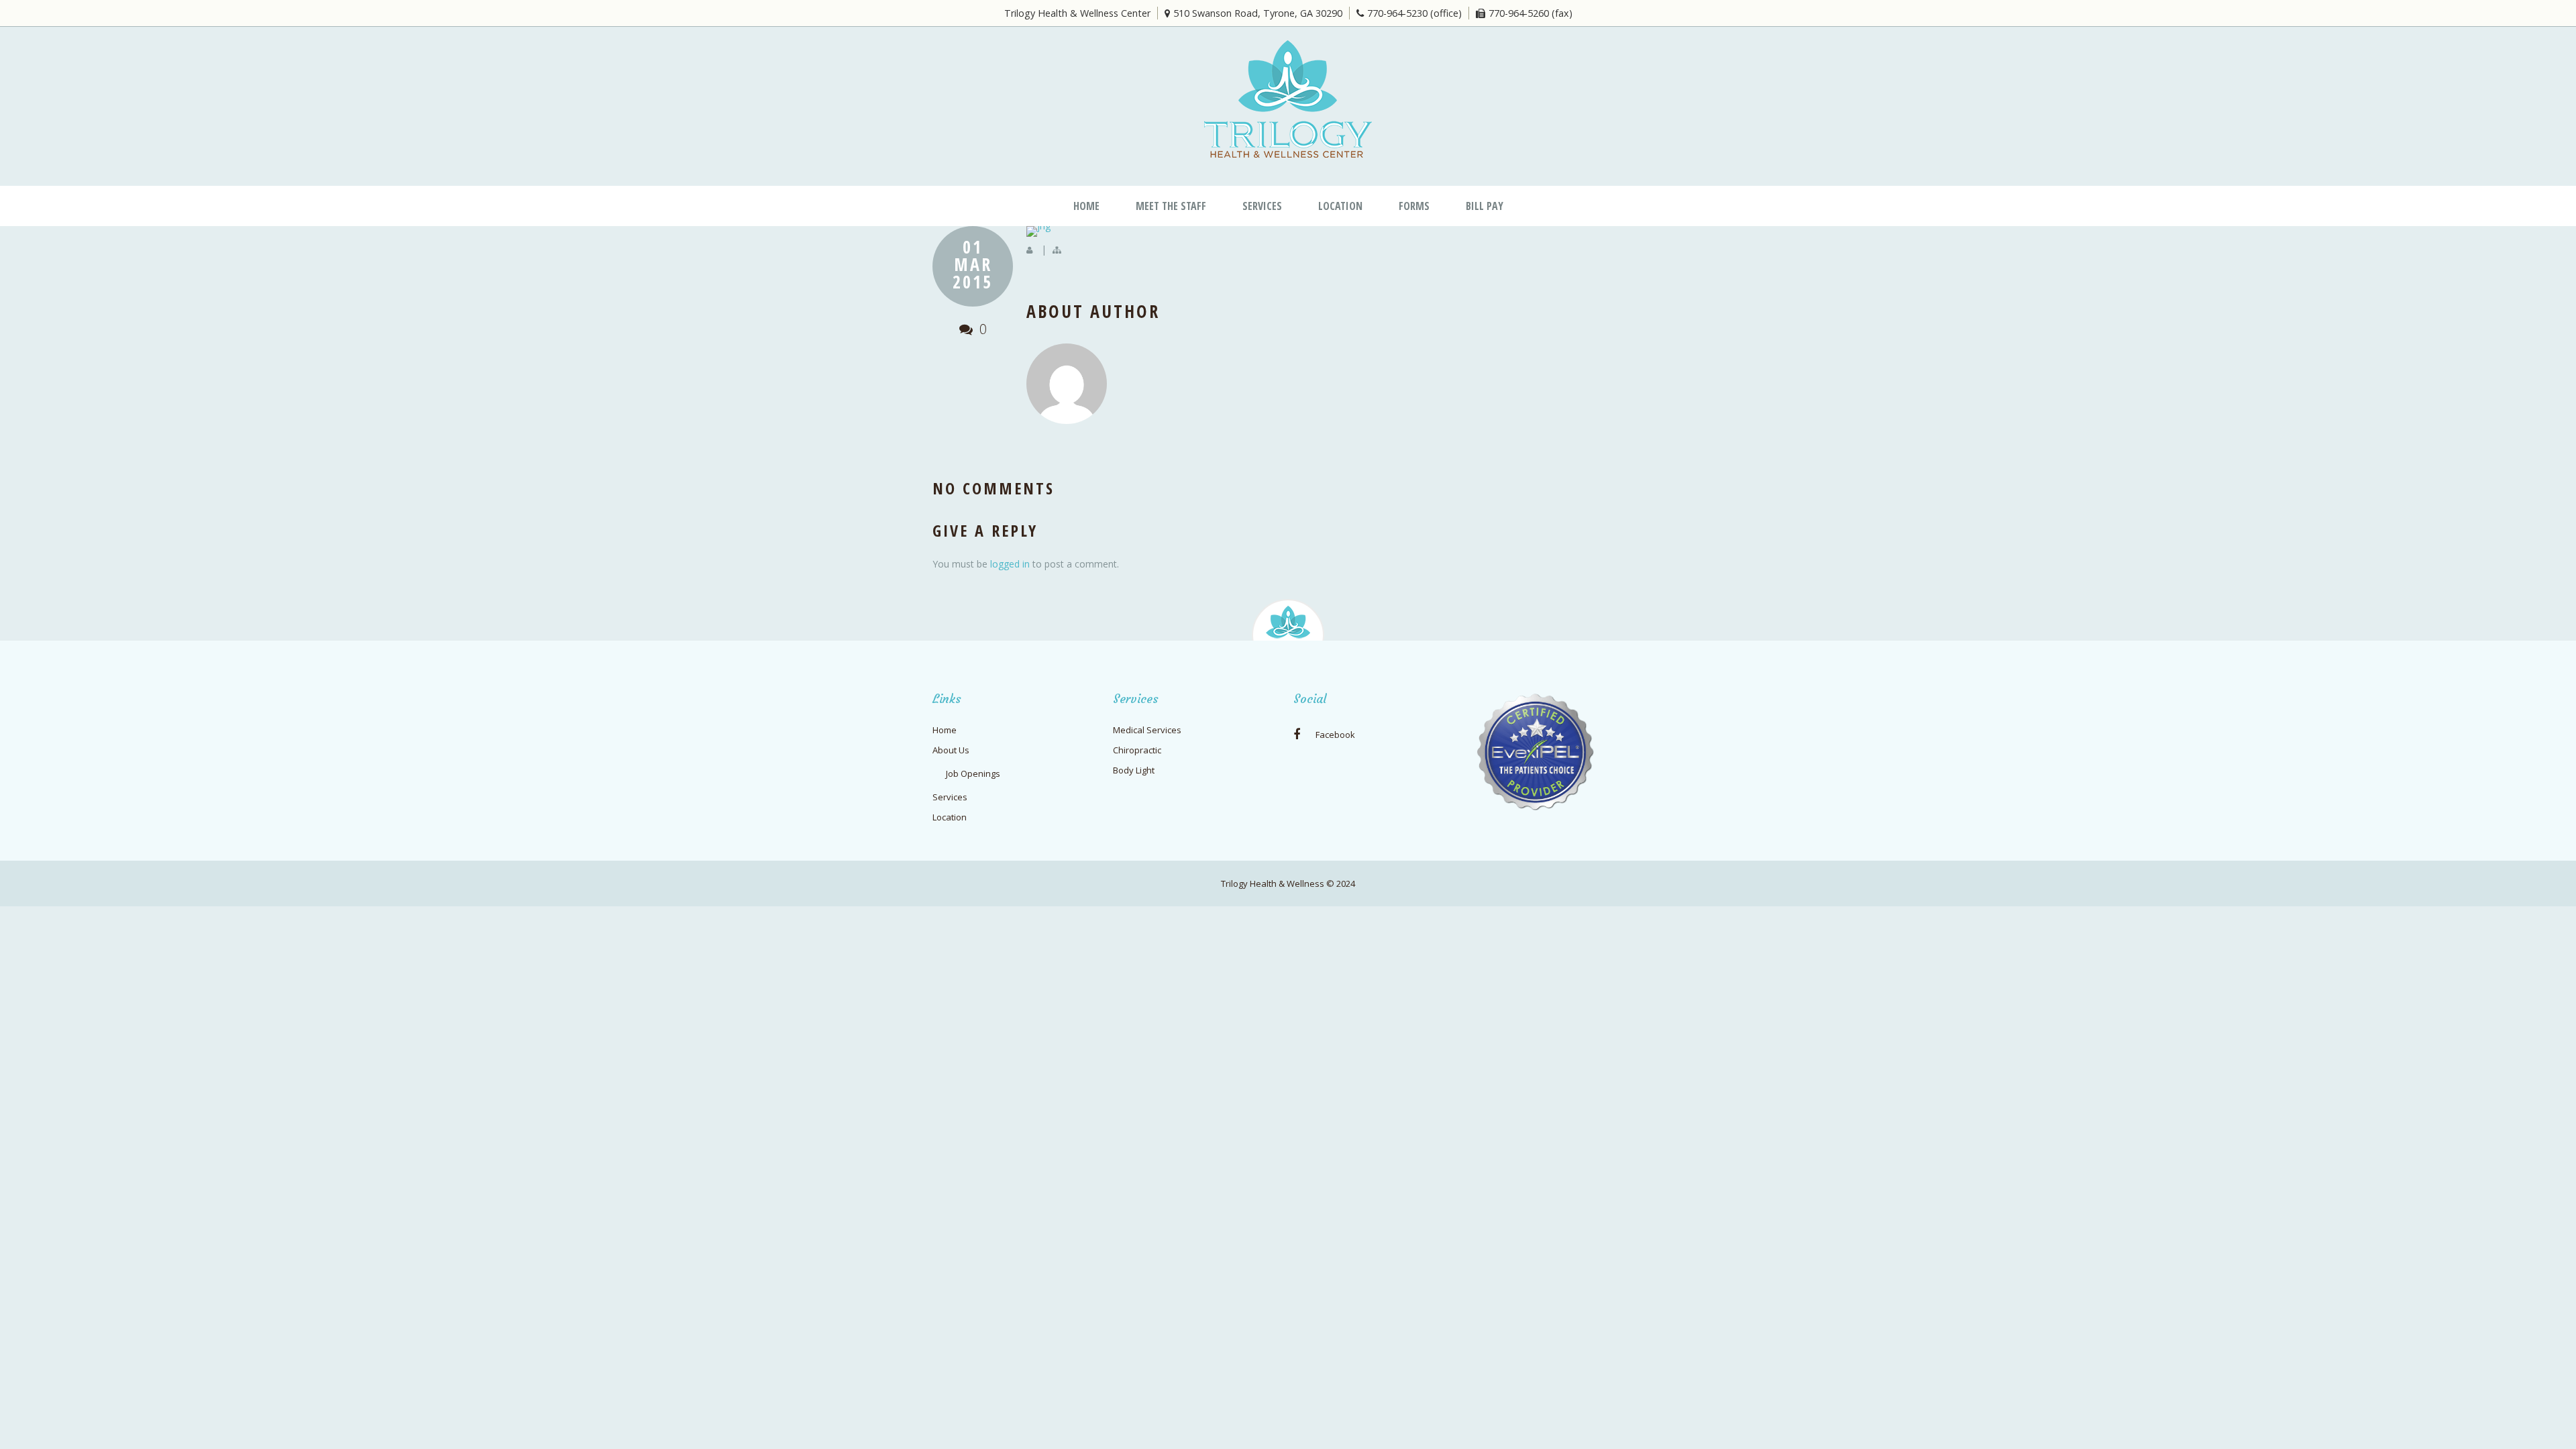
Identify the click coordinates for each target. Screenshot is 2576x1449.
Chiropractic (1137, 750)
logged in (1010, 564)
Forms (1414, 206)
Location (1340, 206)
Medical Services (1147, 730)
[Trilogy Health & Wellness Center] (1288, 99)
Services (1262, 206)
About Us (951, 750)
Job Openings (973, 773)
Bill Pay (1485, 206)
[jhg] (1335, 231)
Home (1086, 206)
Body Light (1134, 770)
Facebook (1334, 735)
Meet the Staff (1171, 206)
